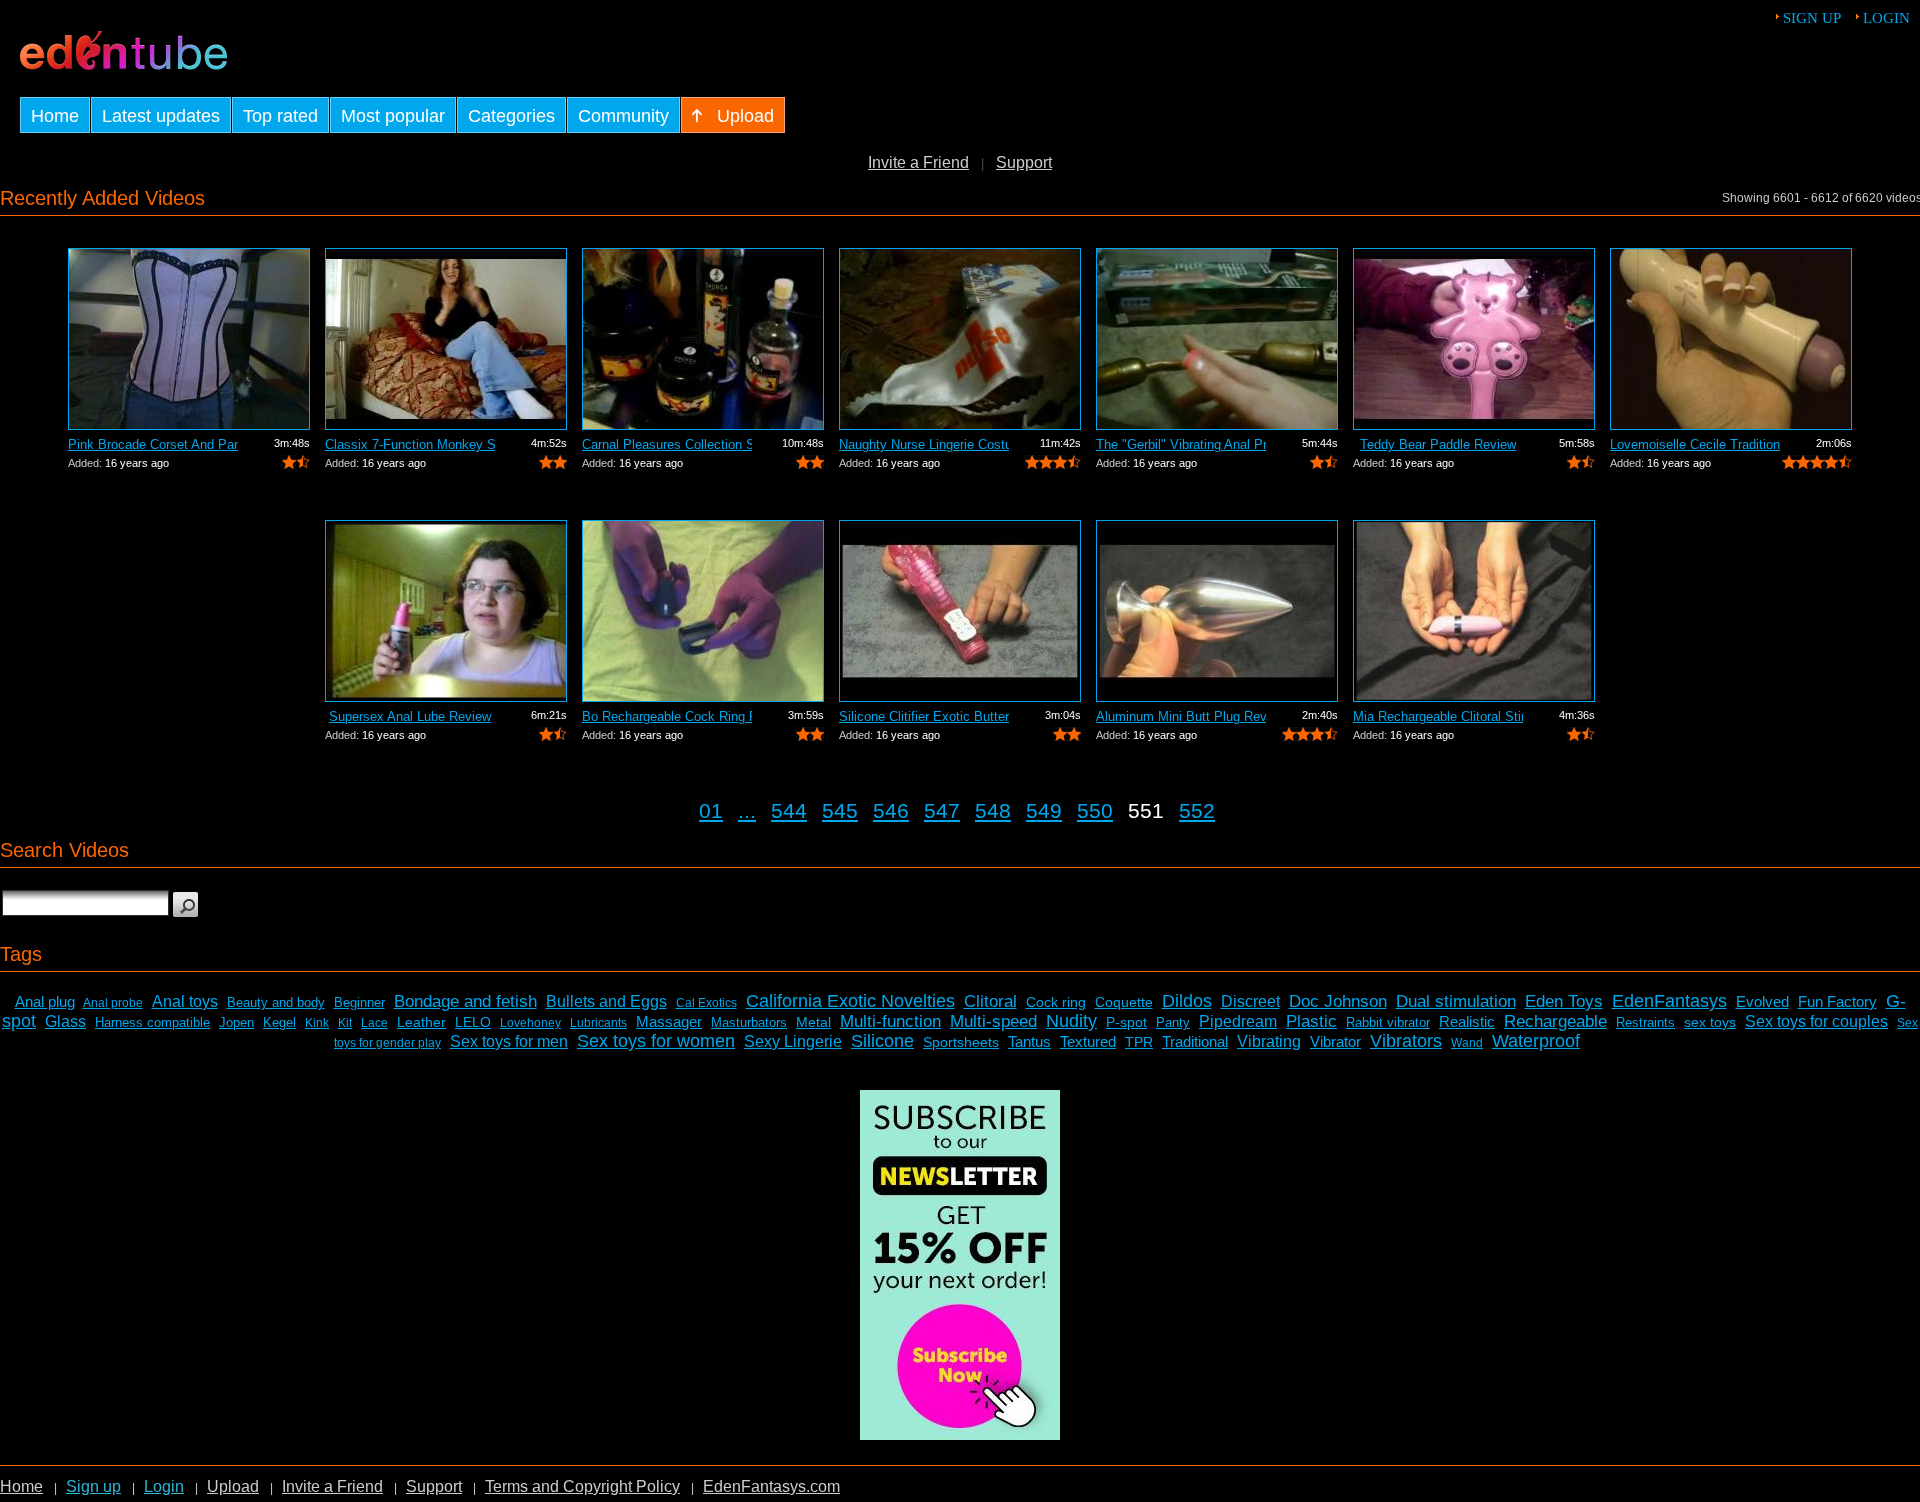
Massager (669, 1021)
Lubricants (598, 1023)
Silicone (882, 1041)
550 (1095, 810)
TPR (1139, 1042)
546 (891, 810)
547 (942, 810)
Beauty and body (276, 1002)
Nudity (1071, 1021)
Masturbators (749, 1022)
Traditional (1195, 1041)
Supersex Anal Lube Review (410, 716)
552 (1197, 810)
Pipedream (1238, 1021)
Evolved (1762, 1001)
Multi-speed (993, 1021)
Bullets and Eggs (606, 1001)
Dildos (1187, 1001)
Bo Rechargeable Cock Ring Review (667, 716)
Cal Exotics (706, 1003)
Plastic (1311, 1021)
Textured (1088, 1041)
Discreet (1250, 1001)
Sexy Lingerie (793, 1041)
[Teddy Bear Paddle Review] (1474, 339)
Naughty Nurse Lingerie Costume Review (924, 444)
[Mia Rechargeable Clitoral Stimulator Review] (1474, 611)
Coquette (1124, 1002)
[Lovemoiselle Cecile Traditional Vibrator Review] (1731, 339)
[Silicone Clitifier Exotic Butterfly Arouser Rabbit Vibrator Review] (960, 611)
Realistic (1467, 1021)
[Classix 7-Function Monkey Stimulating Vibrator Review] (446, 339)
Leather (421, 1022)
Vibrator (1335, 1041)
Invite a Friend (918, 162)
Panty (1173, 1022)
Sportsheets (961, 1042)
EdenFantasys (1669, 1001)
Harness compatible (152, 1022)
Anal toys (185, 1001)
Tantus (1029, 1041)
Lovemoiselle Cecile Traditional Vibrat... (1695, 444)
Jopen (236, 1022)
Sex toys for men (509, 1041)
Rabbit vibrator (1388, 1022)
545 (840, 810)
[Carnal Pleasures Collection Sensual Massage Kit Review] (703, 339)
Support (1024, 162)
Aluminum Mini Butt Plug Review (1181, 716)
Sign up (1812, 18)
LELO (473, 1022)
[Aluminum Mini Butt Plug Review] (1217, 611)
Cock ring (1056, 1002)
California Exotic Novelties (850, 1001)
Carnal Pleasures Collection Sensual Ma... (667, 444)
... (747, 810)
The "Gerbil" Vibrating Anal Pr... (1181, 444)
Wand (1467, 1043)
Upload (233, 1486)
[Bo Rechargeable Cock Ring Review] (703, 611)
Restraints (1645, 1022)
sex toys (1710, 1022)
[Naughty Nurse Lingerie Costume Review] (960, 339)
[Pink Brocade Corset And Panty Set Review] (189, 339)
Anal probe (113, 1003)
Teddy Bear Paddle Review (1438, 444)
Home (21, 1486)
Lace (374, 1023)
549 (1044, 810)
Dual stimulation (1456, 1001)
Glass (65, 1021)
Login (1886, 18)
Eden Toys (1564, 1001)
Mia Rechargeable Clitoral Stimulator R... (1438, 716)
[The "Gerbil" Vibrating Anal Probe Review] (1217, 339)
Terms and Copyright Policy (582, 1486)
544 (789, 810)
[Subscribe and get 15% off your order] (960, 1434)
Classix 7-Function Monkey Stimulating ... (410, 444)
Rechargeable (1555, 1021)
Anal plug (45, 1001)
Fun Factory (1837, 1001)
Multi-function (890, 1021)
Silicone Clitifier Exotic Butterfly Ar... (924, 716)
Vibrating (1269, 1041)
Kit (345, 1023)
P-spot (1126, 1022)
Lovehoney (530, 1023)
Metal (813, 1022)
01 (711, 810)
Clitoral (990, 1001)
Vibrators (1406, 1041)
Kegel (279, 1022)
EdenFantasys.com (771, 1486)
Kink (317, 1023)
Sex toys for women (656, 1041)
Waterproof (1536, 1041)
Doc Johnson (1338, 1001)
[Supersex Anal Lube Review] (446, 611)
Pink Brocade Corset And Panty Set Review (153, 444)
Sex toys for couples (1816, 1021)
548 (993, 810)
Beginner (359, 1002)
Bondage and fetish (465, 1001)
